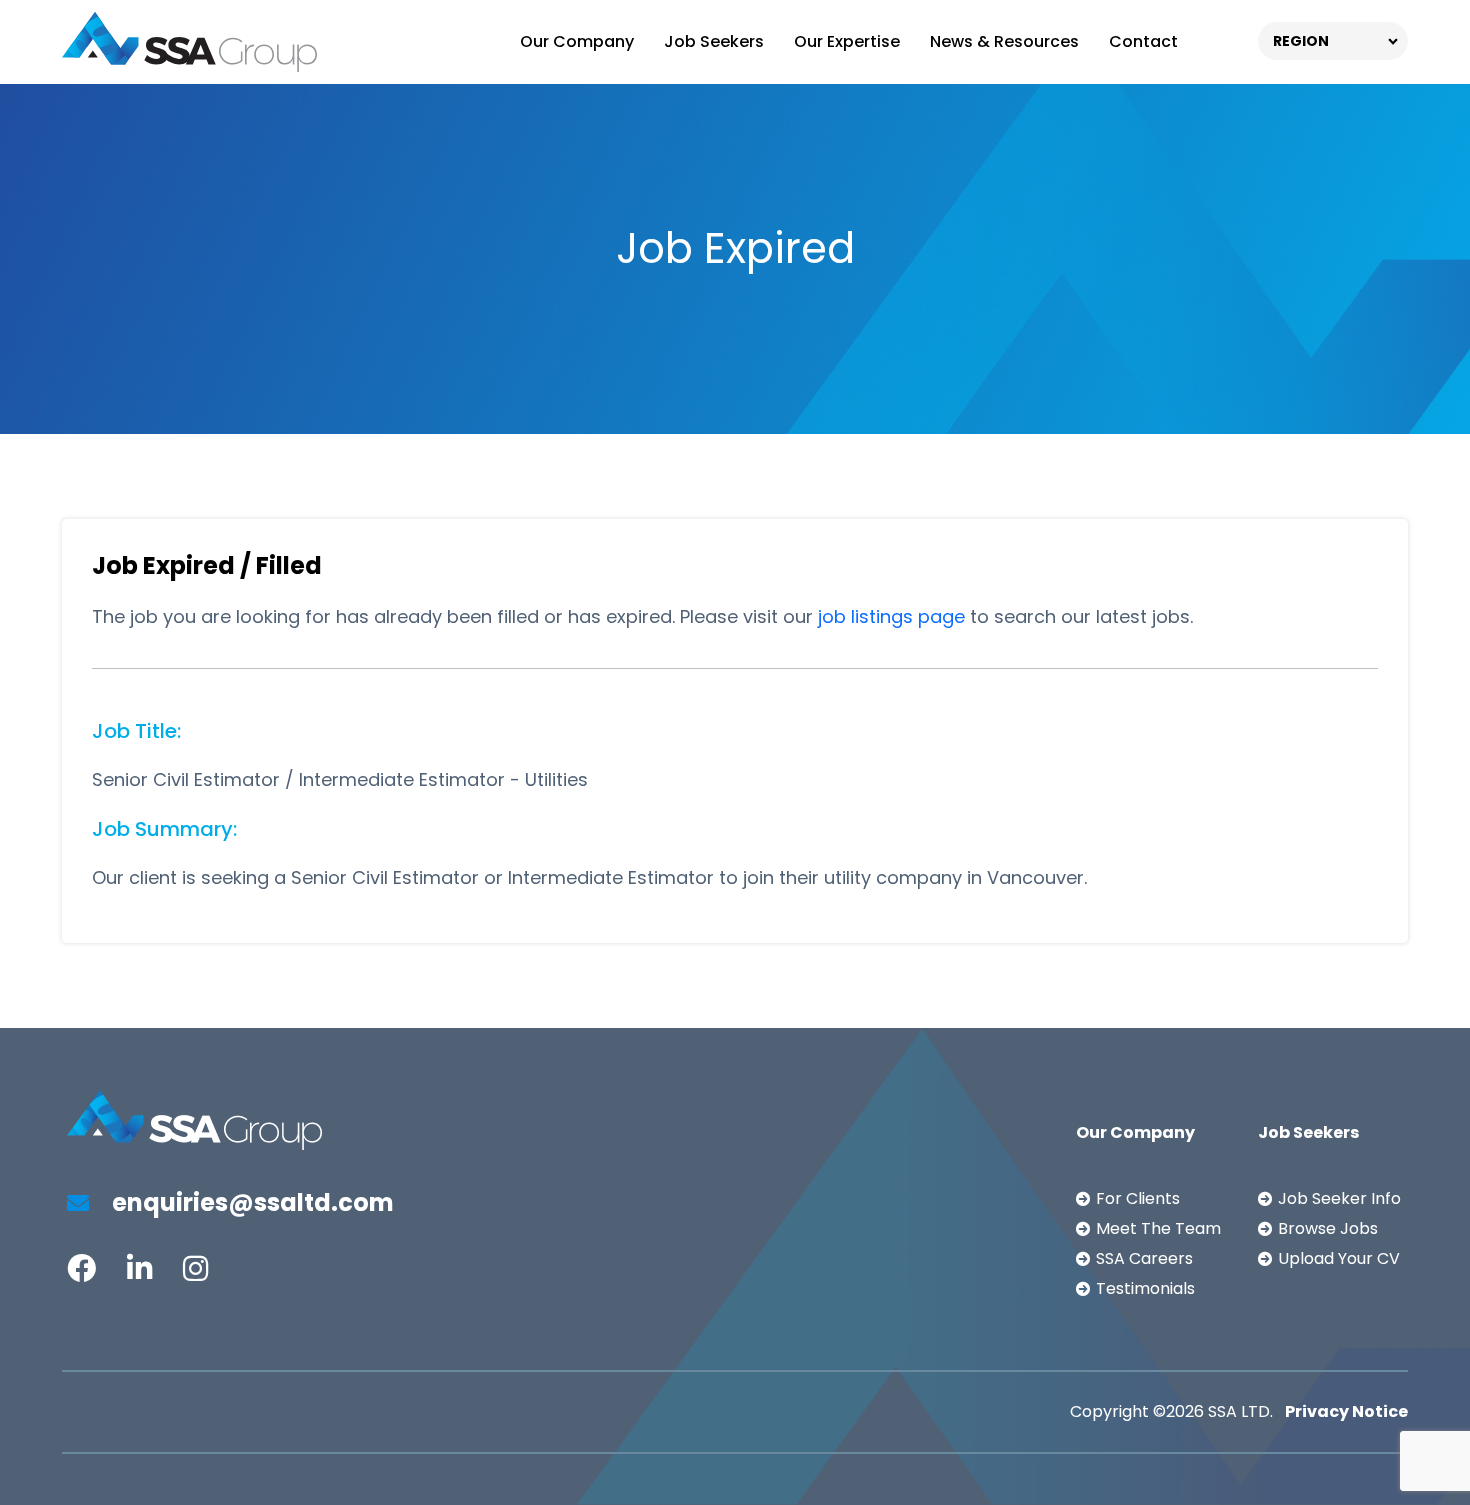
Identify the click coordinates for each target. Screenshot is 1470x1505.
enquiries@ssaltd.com (250, 1202)
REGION (1301, 41)
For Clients (1138, 1198)
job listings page (891, 616)
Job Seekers (714, 41)
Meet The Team (1158, 1228)
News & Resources (1004, 41)
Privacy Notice (1346, 1411)
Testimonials (1145, 1288)
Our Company (577, 41)
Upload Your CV (1339, 1258)
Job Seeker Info (1339, 1198)
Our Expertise (847, 41)
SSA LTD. (1240, 1411)
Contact (1143, 41)
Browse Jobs (1328, 1228)
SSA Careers (1144, 1258)
